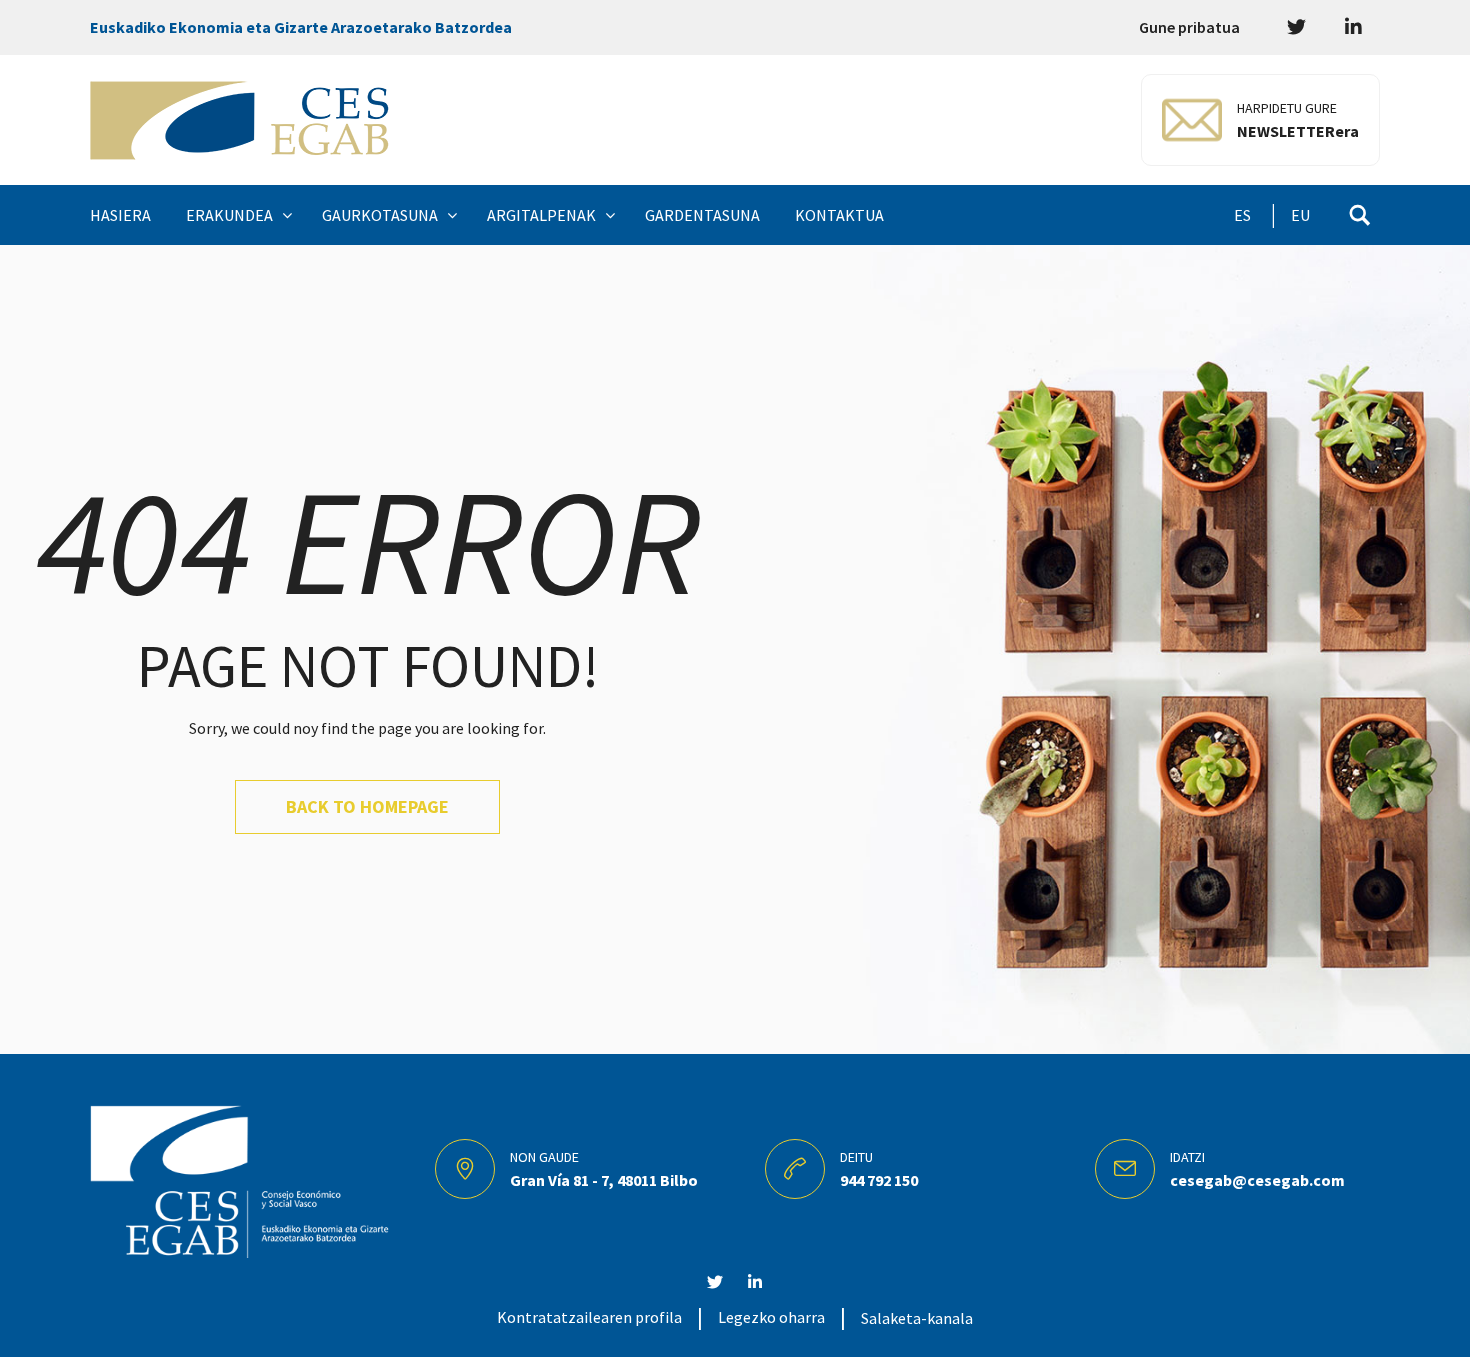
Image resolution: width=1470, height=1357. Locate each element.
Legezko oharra (771, 1317)
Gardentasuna (702, 215)
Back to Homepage (367, 806)
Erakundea (229, 215)
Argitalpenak (541, 215)
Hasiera (120, 215)
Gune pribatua (1189, 27)
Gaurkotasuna (380, 215)
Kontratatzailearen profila (589, 1317)
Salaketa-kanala (917, 1318)
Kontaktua (839, 215)
